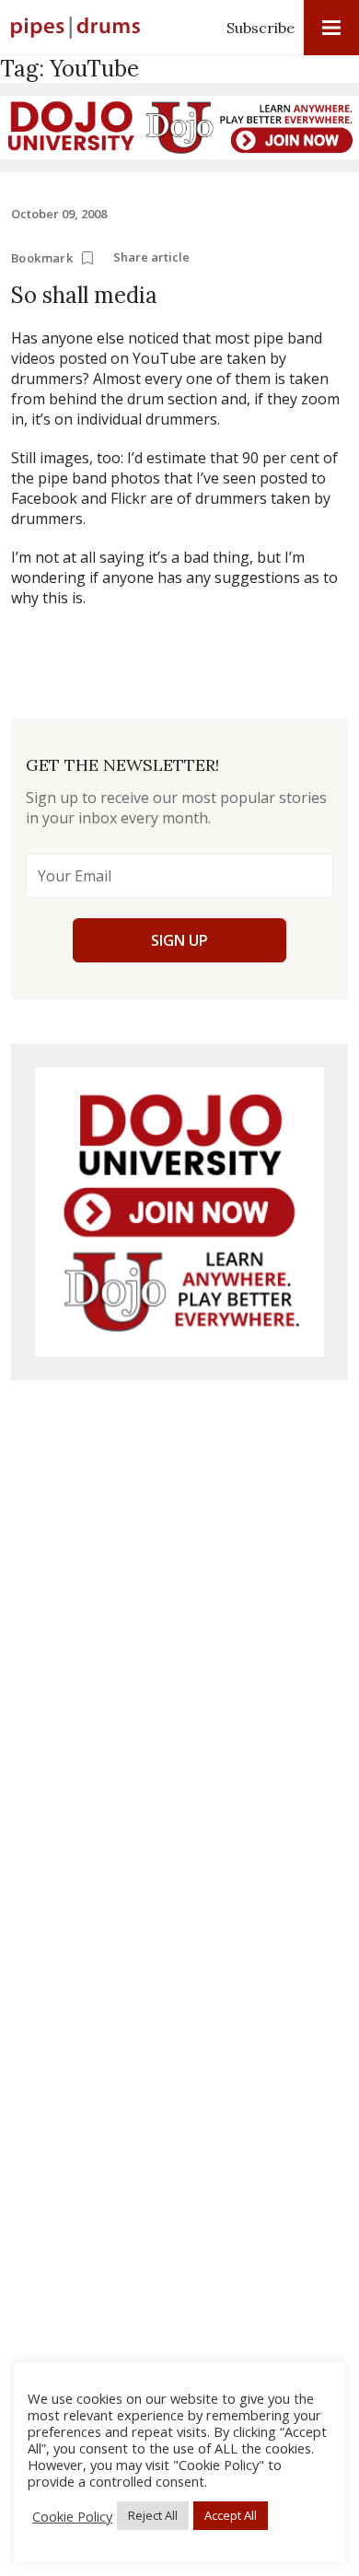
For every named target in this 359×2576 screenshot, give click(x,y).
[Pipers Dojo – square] (179, 1212)
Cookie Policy (72, 2516)
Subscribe (261, 28)
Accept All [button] (231, 2515)
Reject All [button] (153, 2515)
